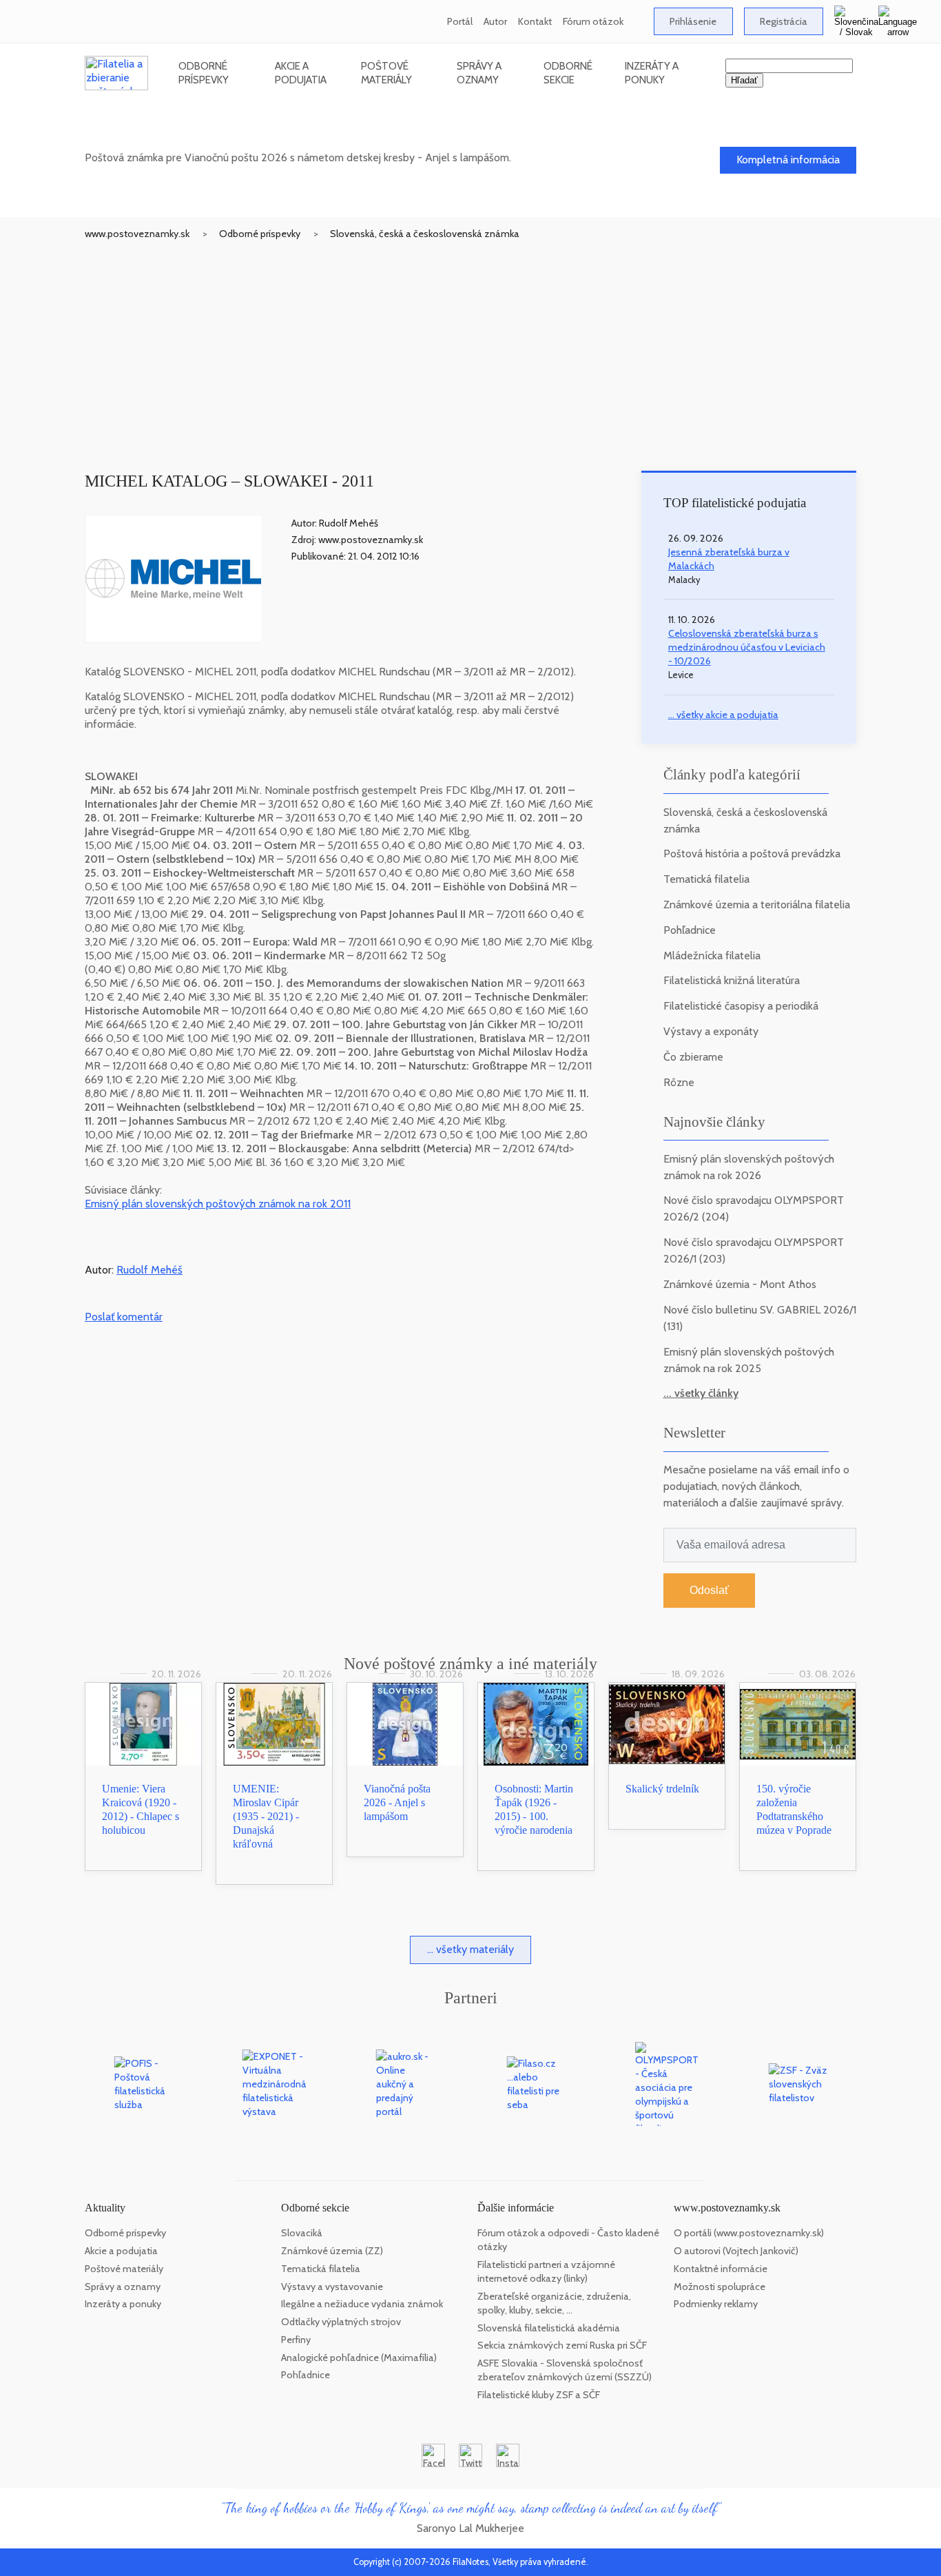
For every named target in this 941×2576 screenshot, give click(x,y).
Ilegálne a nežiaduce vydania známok (362, 2304)
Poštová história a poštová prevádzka (752, 853)
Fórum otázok (593, 21)
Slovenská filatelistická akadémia (549, 2328)
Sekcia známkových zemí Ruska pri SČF (562, 2345)
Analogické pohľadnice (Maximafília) (359, 2358)
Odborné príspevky (204, 73)
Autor (495, 21)
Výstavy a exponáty (711, 1031)
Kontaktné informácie (721, 2269)
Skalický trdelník (662, 1789)
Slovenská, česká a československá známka (425, 234)
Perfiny (296, 2340)
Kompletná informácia (788, 160)
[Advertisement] (470, 344)
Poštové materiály (386, 73)
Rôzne (679, 1082)
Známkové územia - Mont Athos (740, 1284)
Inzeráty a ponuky (652, 73)
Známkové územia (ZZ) (332, 2251)
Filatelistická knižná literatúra (732, 980)
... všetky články (701, 1393)
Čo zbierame (693, 1057)
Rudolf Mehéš (149, 1270)
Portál (460, 21)
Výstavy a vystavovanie (332, 2287)
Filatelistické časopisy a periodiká (741, 1006)
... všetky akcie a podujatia (723, 715)
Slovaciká (302, 2233)
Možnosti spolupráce (720, 2287)
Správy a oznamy (479, 73)
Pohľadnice (690, 930)
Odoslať (709, 1590)
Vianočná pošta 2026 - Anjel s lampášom (397, 1802)
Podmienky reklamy (716, 2304)
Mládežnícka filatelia (712, 955)
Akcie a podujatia (301, 73)
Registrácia (784, 21)
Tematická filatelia (706, 879)
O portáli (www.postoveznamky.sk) (749, 2233)
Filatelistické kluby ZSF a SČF (539, 2395)
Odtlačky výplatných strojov (341, 2322)
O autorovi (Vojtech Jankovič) (736, 2251)
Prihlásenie (693, 21)
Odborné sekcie (568, 73)
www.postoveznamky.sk (137, 234)
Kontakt (535, 21)
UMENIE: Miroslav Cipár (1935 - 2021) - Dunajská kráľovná (266, 1816)
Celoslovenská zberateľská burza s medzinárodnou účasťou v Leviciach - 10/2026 (747, 647)
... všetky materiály (470, 1949)
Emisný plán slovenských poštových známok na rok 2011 (218, 1204)
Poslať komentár (124, 1317)
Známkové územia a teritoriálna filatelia (757, 904)
